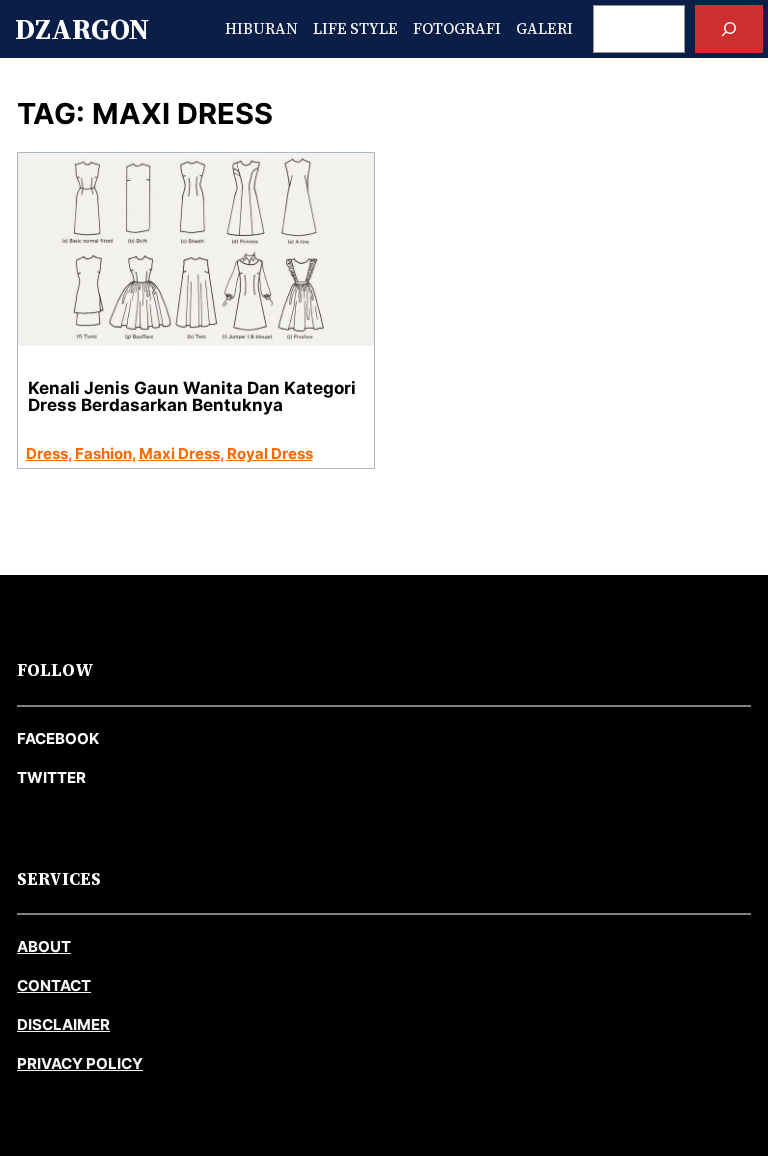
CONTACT (54, 985)
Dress (47, 453)
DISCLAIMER (63, 1024)
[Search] (729, 29)
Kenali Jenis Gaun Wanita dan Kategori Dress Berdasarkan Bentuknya (192, 397)
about (44, 946)
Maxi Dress (179, 453)
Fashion (103, 453)
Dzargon (82, 29)
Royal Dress (270, 453)
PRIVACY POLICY (80, 1063)
